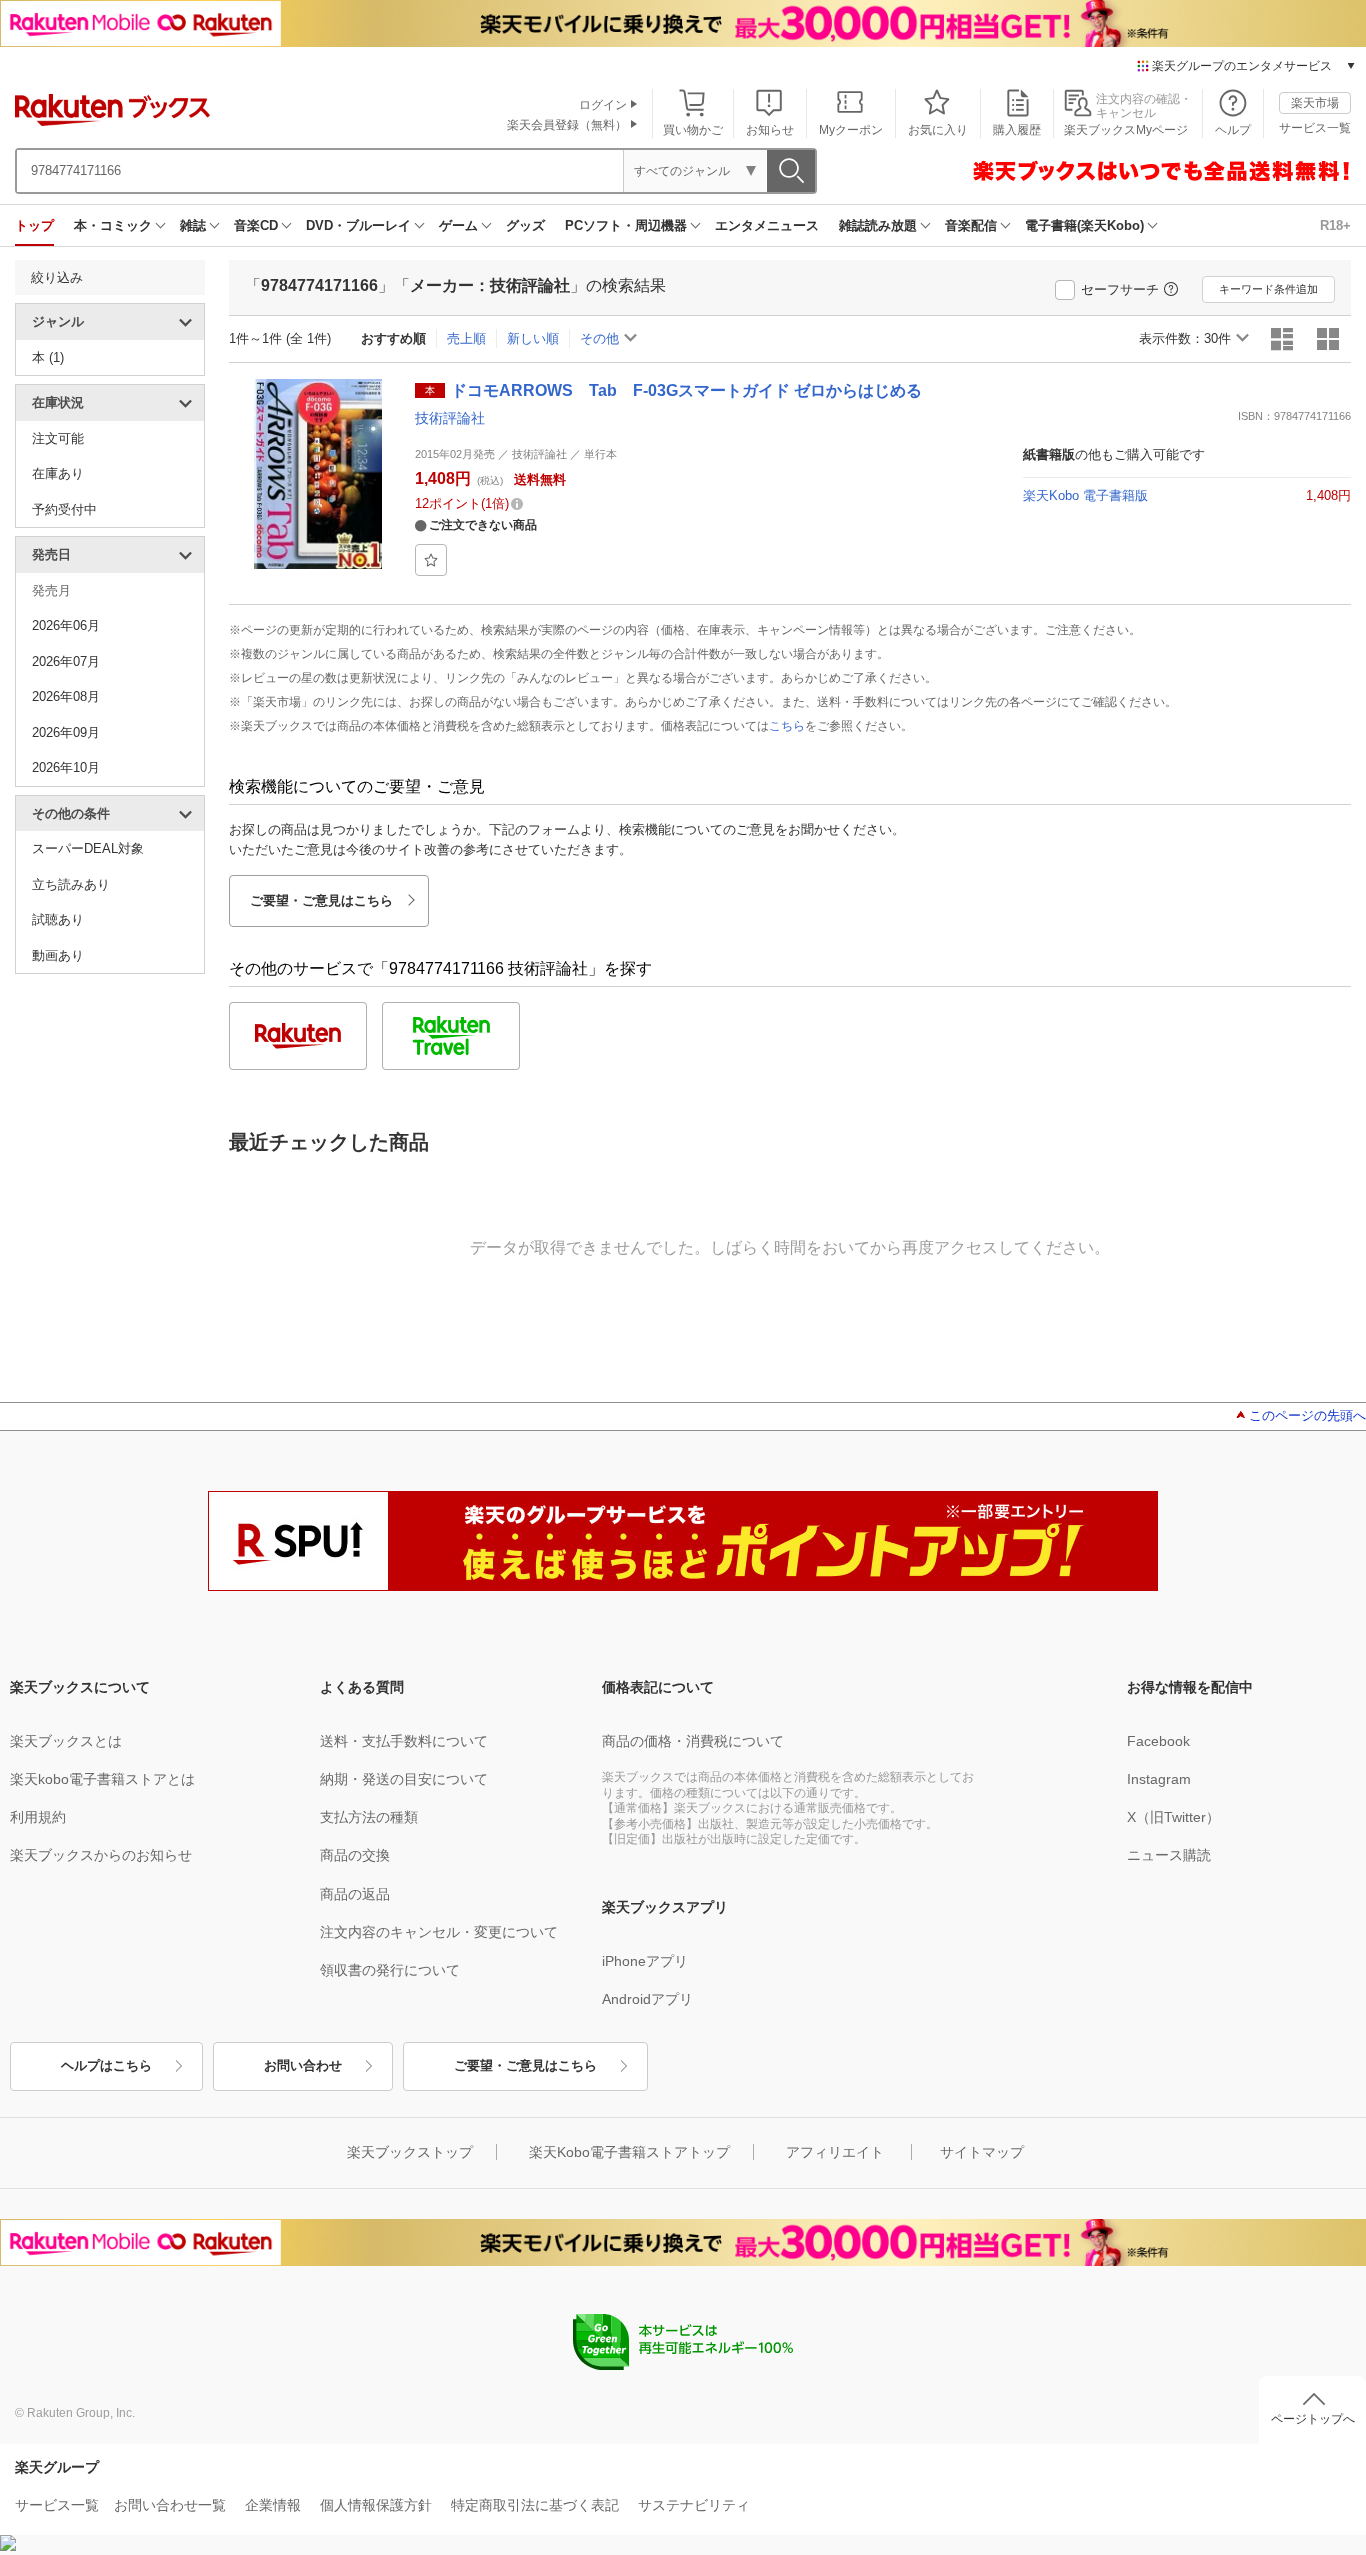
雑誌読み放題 (878, 225)
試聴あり (58, 919)
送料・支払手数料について (404, 1741)
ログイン (603, 105)
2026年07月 (66, 661)
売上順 (466, 338)
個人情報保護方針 (376, 2505)
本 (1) (48, 357)
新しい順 (533, 338)
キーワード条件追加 (1268, 289)
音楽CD (256, 225)
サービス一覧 (1315, 128)
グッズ (525, 225)
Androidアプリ (647, 1999)
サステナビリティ (694, 2505)
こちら (787, 726)
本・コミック (113, 225)
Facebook (1158, 1741)
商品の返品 (355, 1894)
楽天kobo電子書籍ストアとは (102, 1779)
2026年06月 (66, 625)
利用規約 (38, 1817)
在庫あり (58, 473)
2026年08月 (66, 696)
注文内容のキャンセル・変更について (439, 1932)
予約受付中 (64, 509)
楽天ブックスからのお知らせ (101, 1855)
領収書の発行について (390, 1970)
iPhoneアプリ (645, 1961)
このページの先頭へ (1307, 1415)
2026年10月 (66, 767)
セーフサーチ (1120, 289)
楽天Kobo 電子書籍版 (1085, 495)
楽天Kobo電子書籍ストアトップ (629, 2152)
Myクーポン (851, 130)
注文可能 (58, 438)
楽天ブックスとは (66, 1741)
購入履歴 (1017, 130)
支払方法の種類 (369, 1817)
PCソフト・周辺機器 (626, 225)
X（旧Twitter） (1173, 1817)
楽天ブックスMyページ (1126, 130)
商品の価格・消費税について (693, 1741)
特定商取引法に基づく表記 (535, 2505)
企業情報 (273, 2505)
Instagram (1159, 1779)
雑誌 (193, 225)
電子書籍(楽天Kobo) (1084, 225)
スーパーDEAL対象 (88, 848)
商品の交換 (355, 1855)
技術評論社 (450, 418)
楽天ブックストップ (410, 2152)
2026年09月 (66, 732)
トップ (34, 225)
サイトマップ (982, 2152)
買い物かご (693, 130)
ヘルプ (1233, 130)
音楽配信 (971, 225)
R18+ (1335, 225)
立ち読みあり (71, 884)
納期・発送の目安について (404, 1779)
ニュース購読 (1169, 1855)
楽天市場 (1315, 103)
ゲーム (458, 225)
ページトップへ (1313, 2419)
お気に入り (938, 130)
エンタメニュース (767, 225)
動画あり (58, 955)
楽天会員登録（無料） (567, 125)
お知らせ (770, 130)
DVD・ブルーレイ (358, 225)
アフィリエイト (835, 2152)
